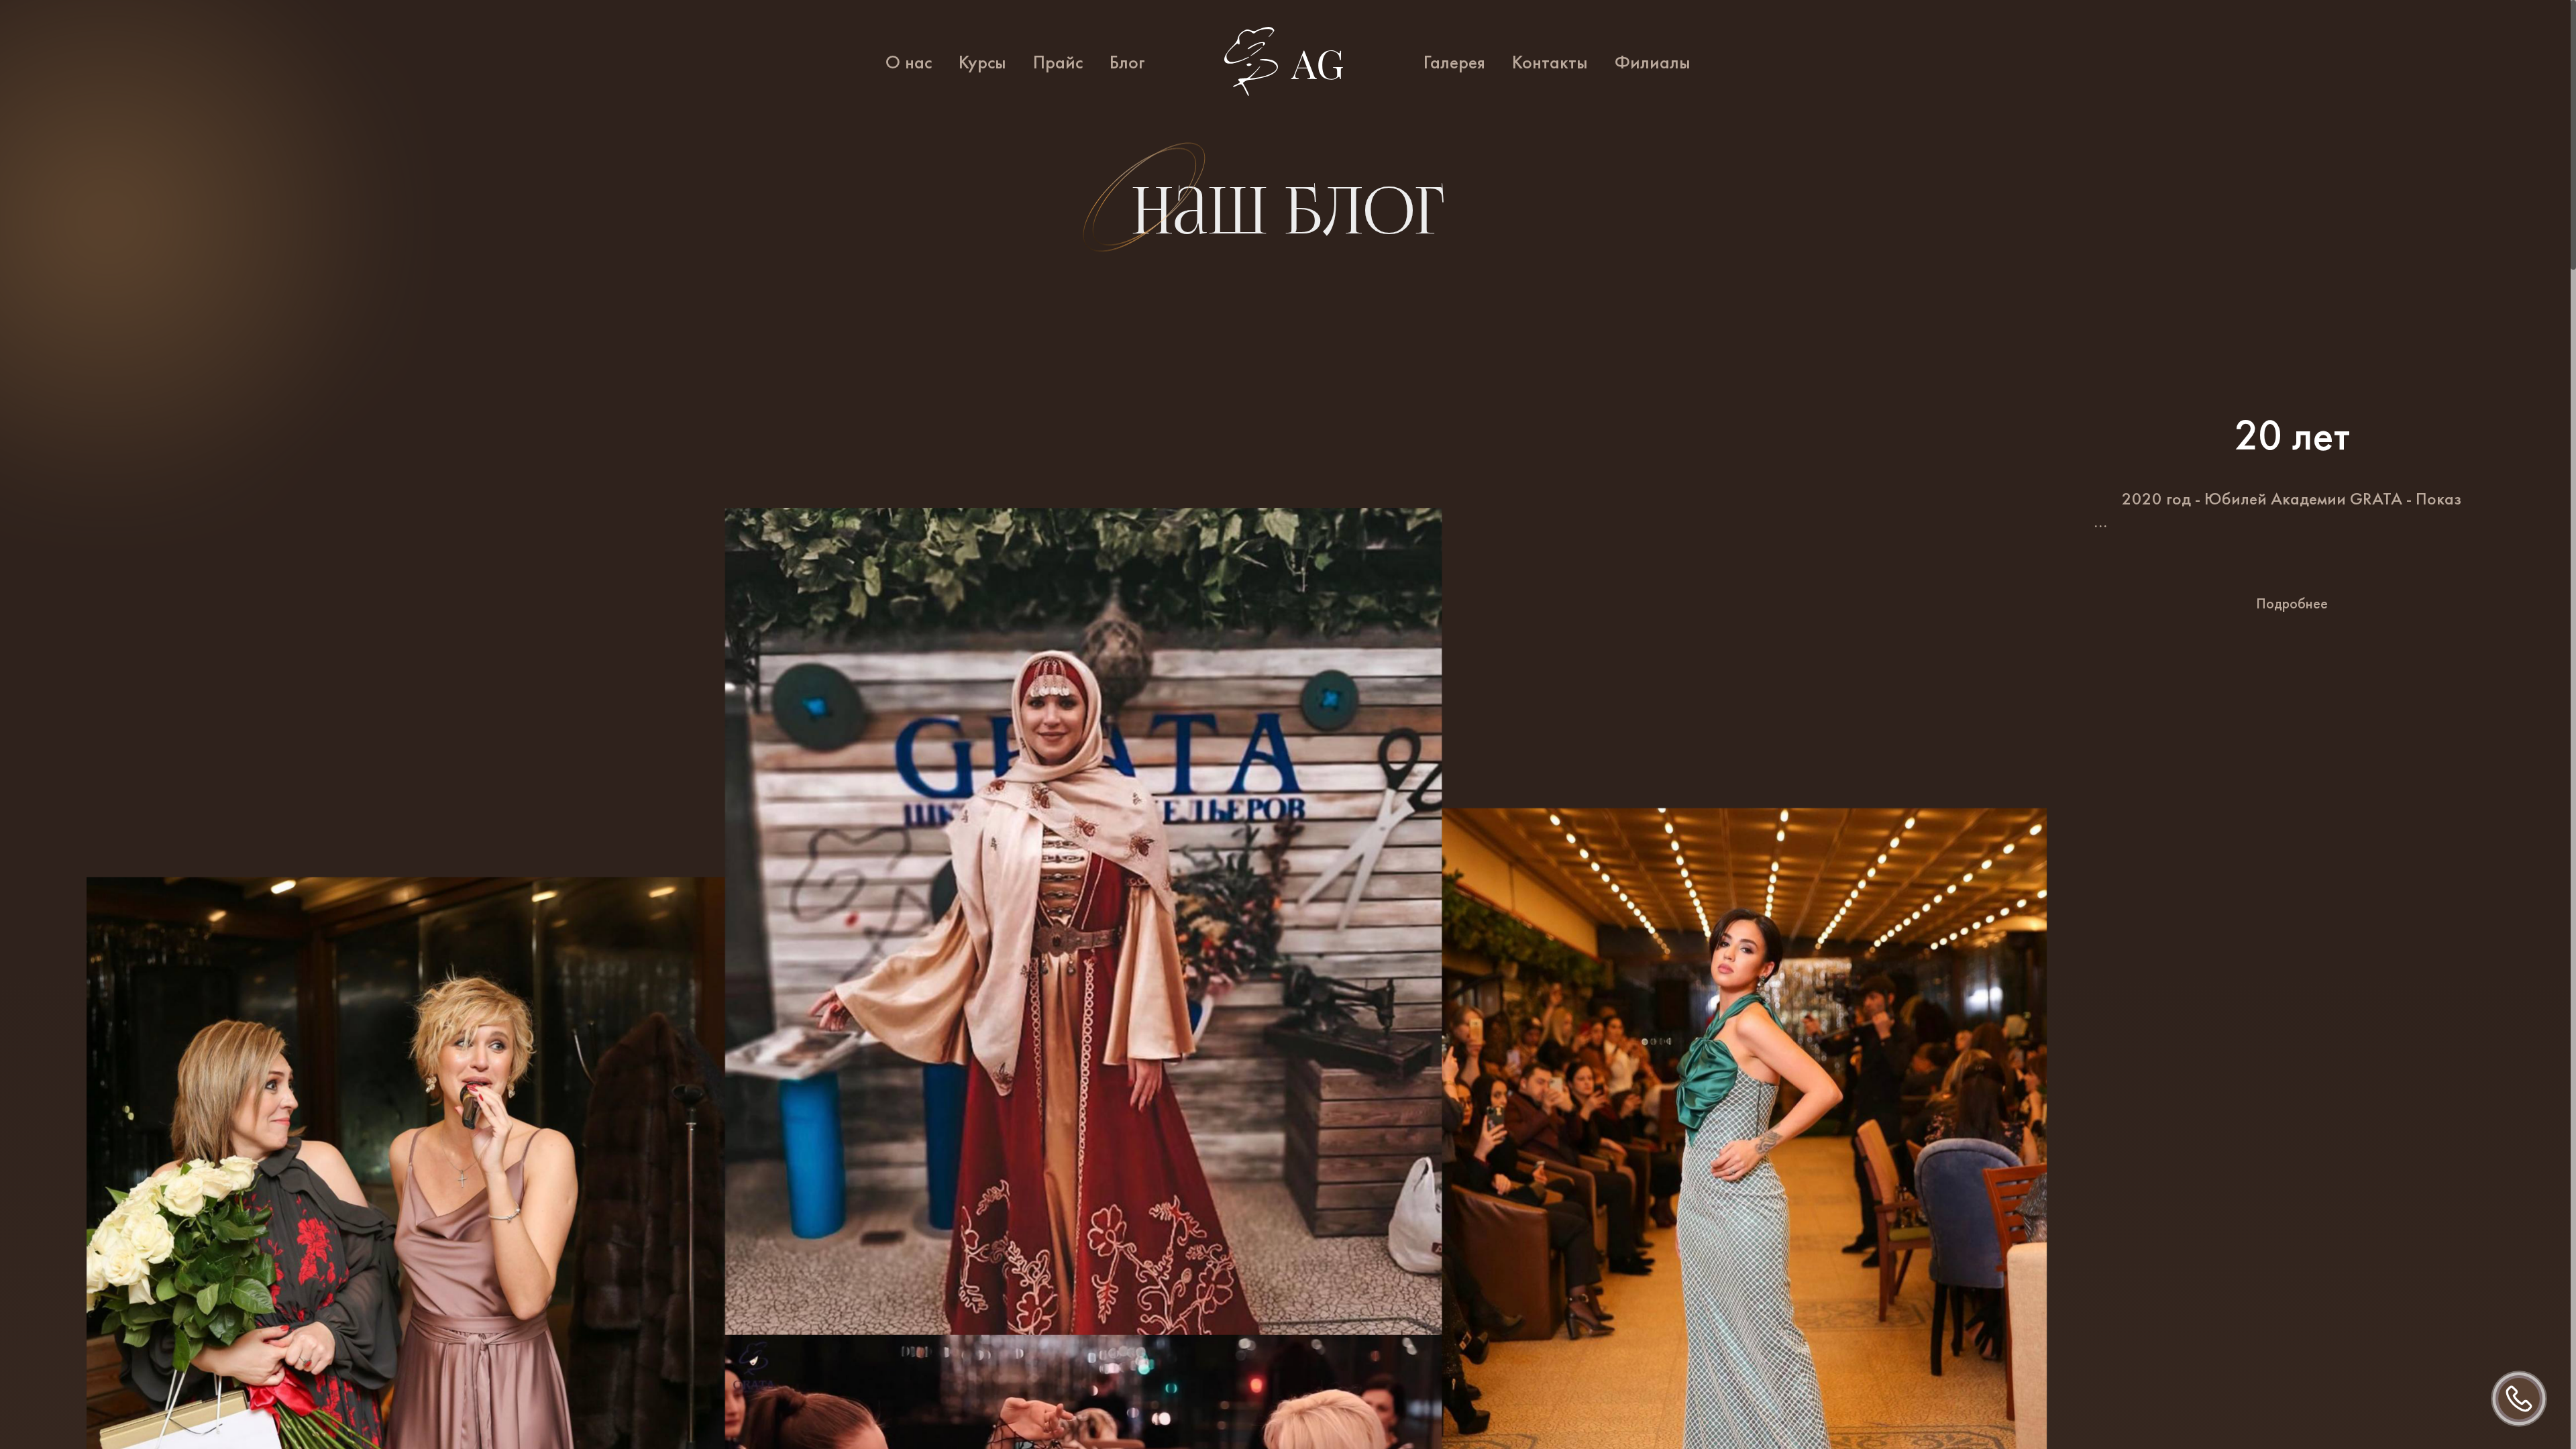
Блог (1127, 62)
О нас (909, 62)
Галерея (1454, 62)
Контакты (1550, 62)
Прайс (1058, 62)
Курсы (982, 62)
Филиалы (1653, 62)
